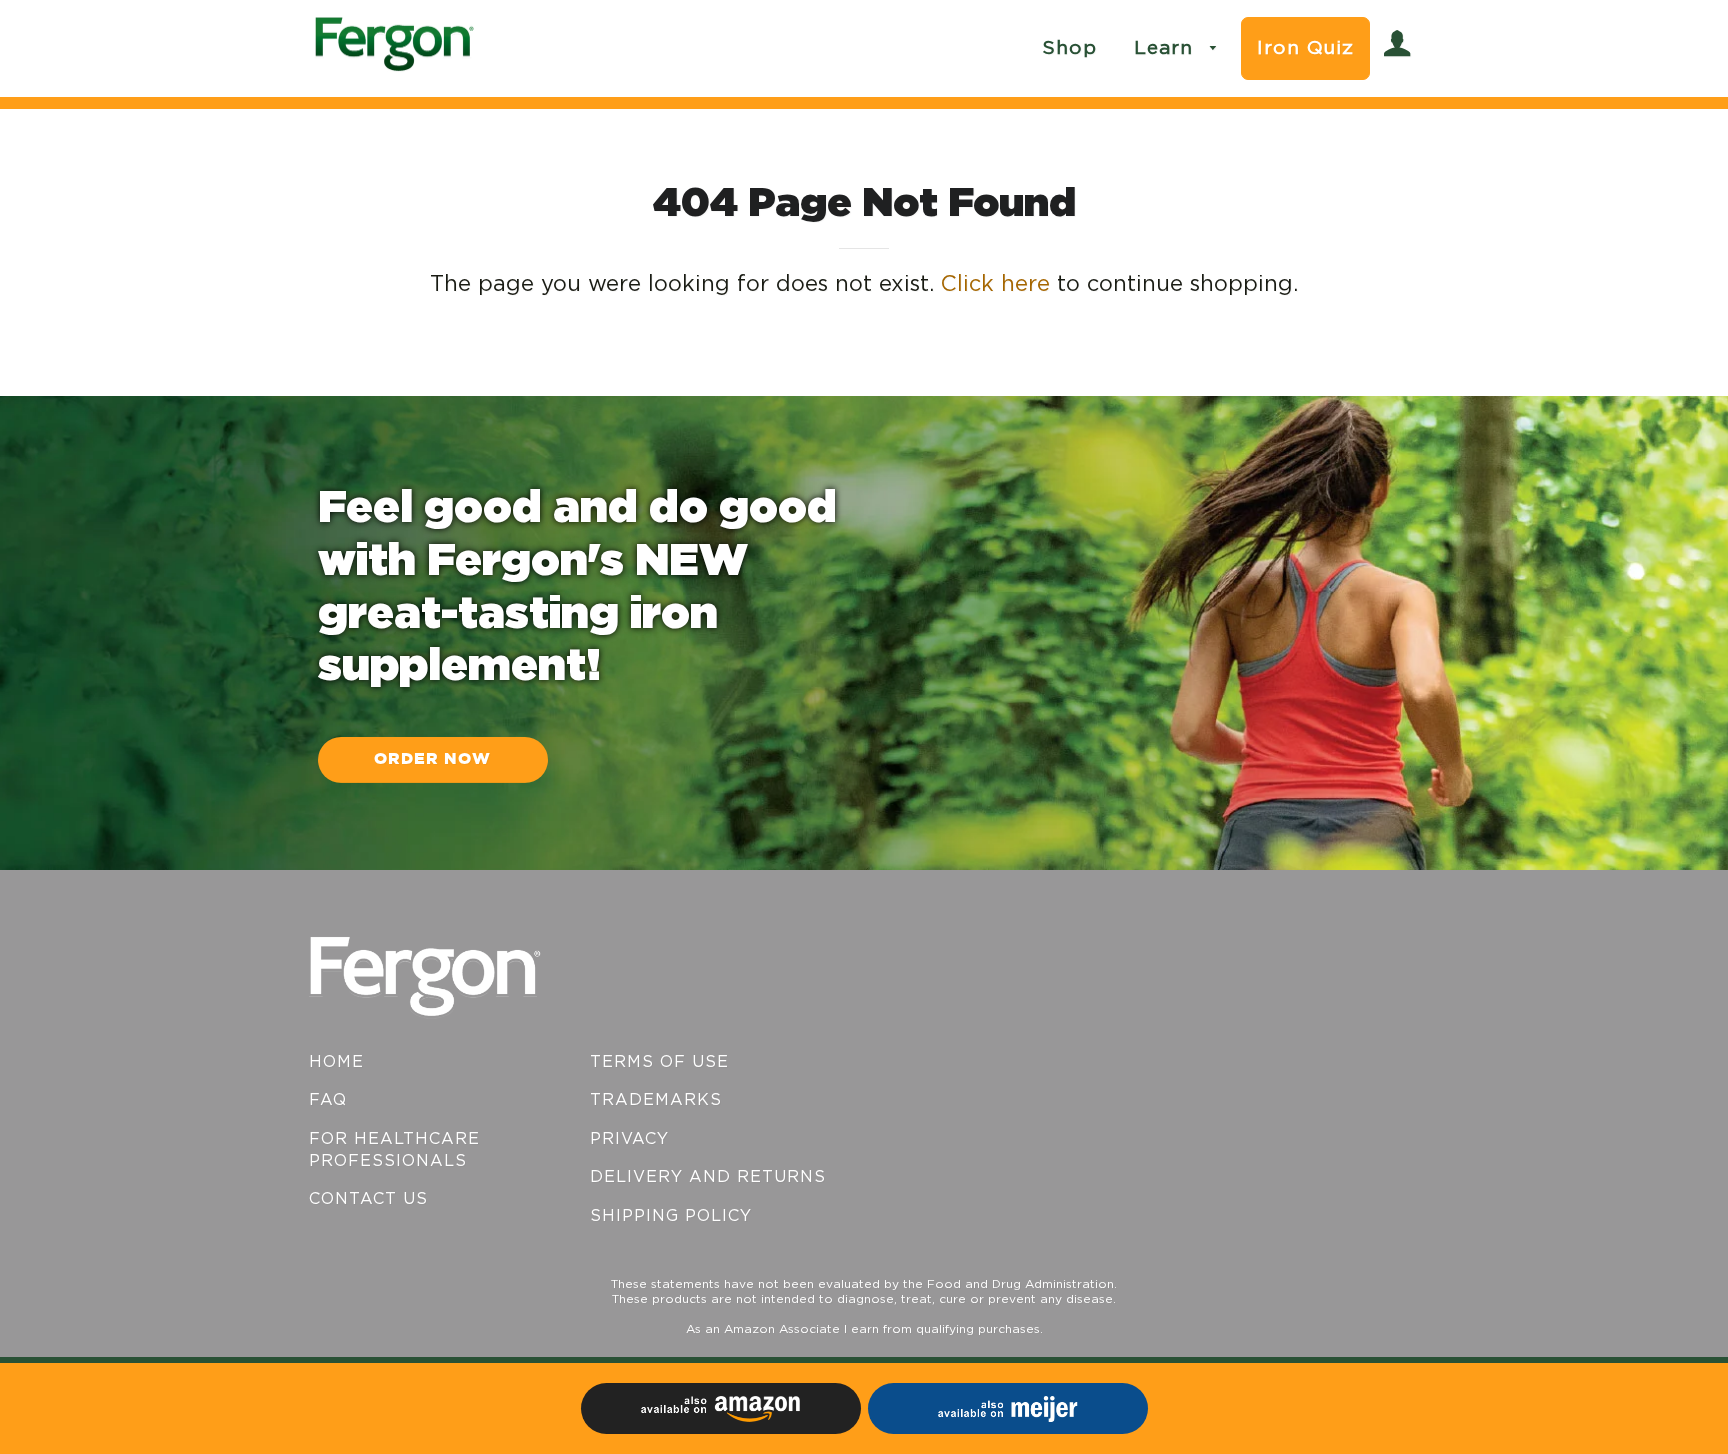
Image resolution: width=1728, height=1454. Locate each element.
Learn (1167, 48)
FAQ (328, 1100)
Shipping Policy (671, 1216)
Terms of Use (659, 1062)
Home (336, 1062)
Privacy (629, 1139)
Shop (1069, 48)
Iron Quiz (1305, 48)
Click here (995, 284)
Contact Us (368, 1199)
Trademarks (656, 1100)
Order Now (432, 759)
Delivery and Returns (708, 1177)
